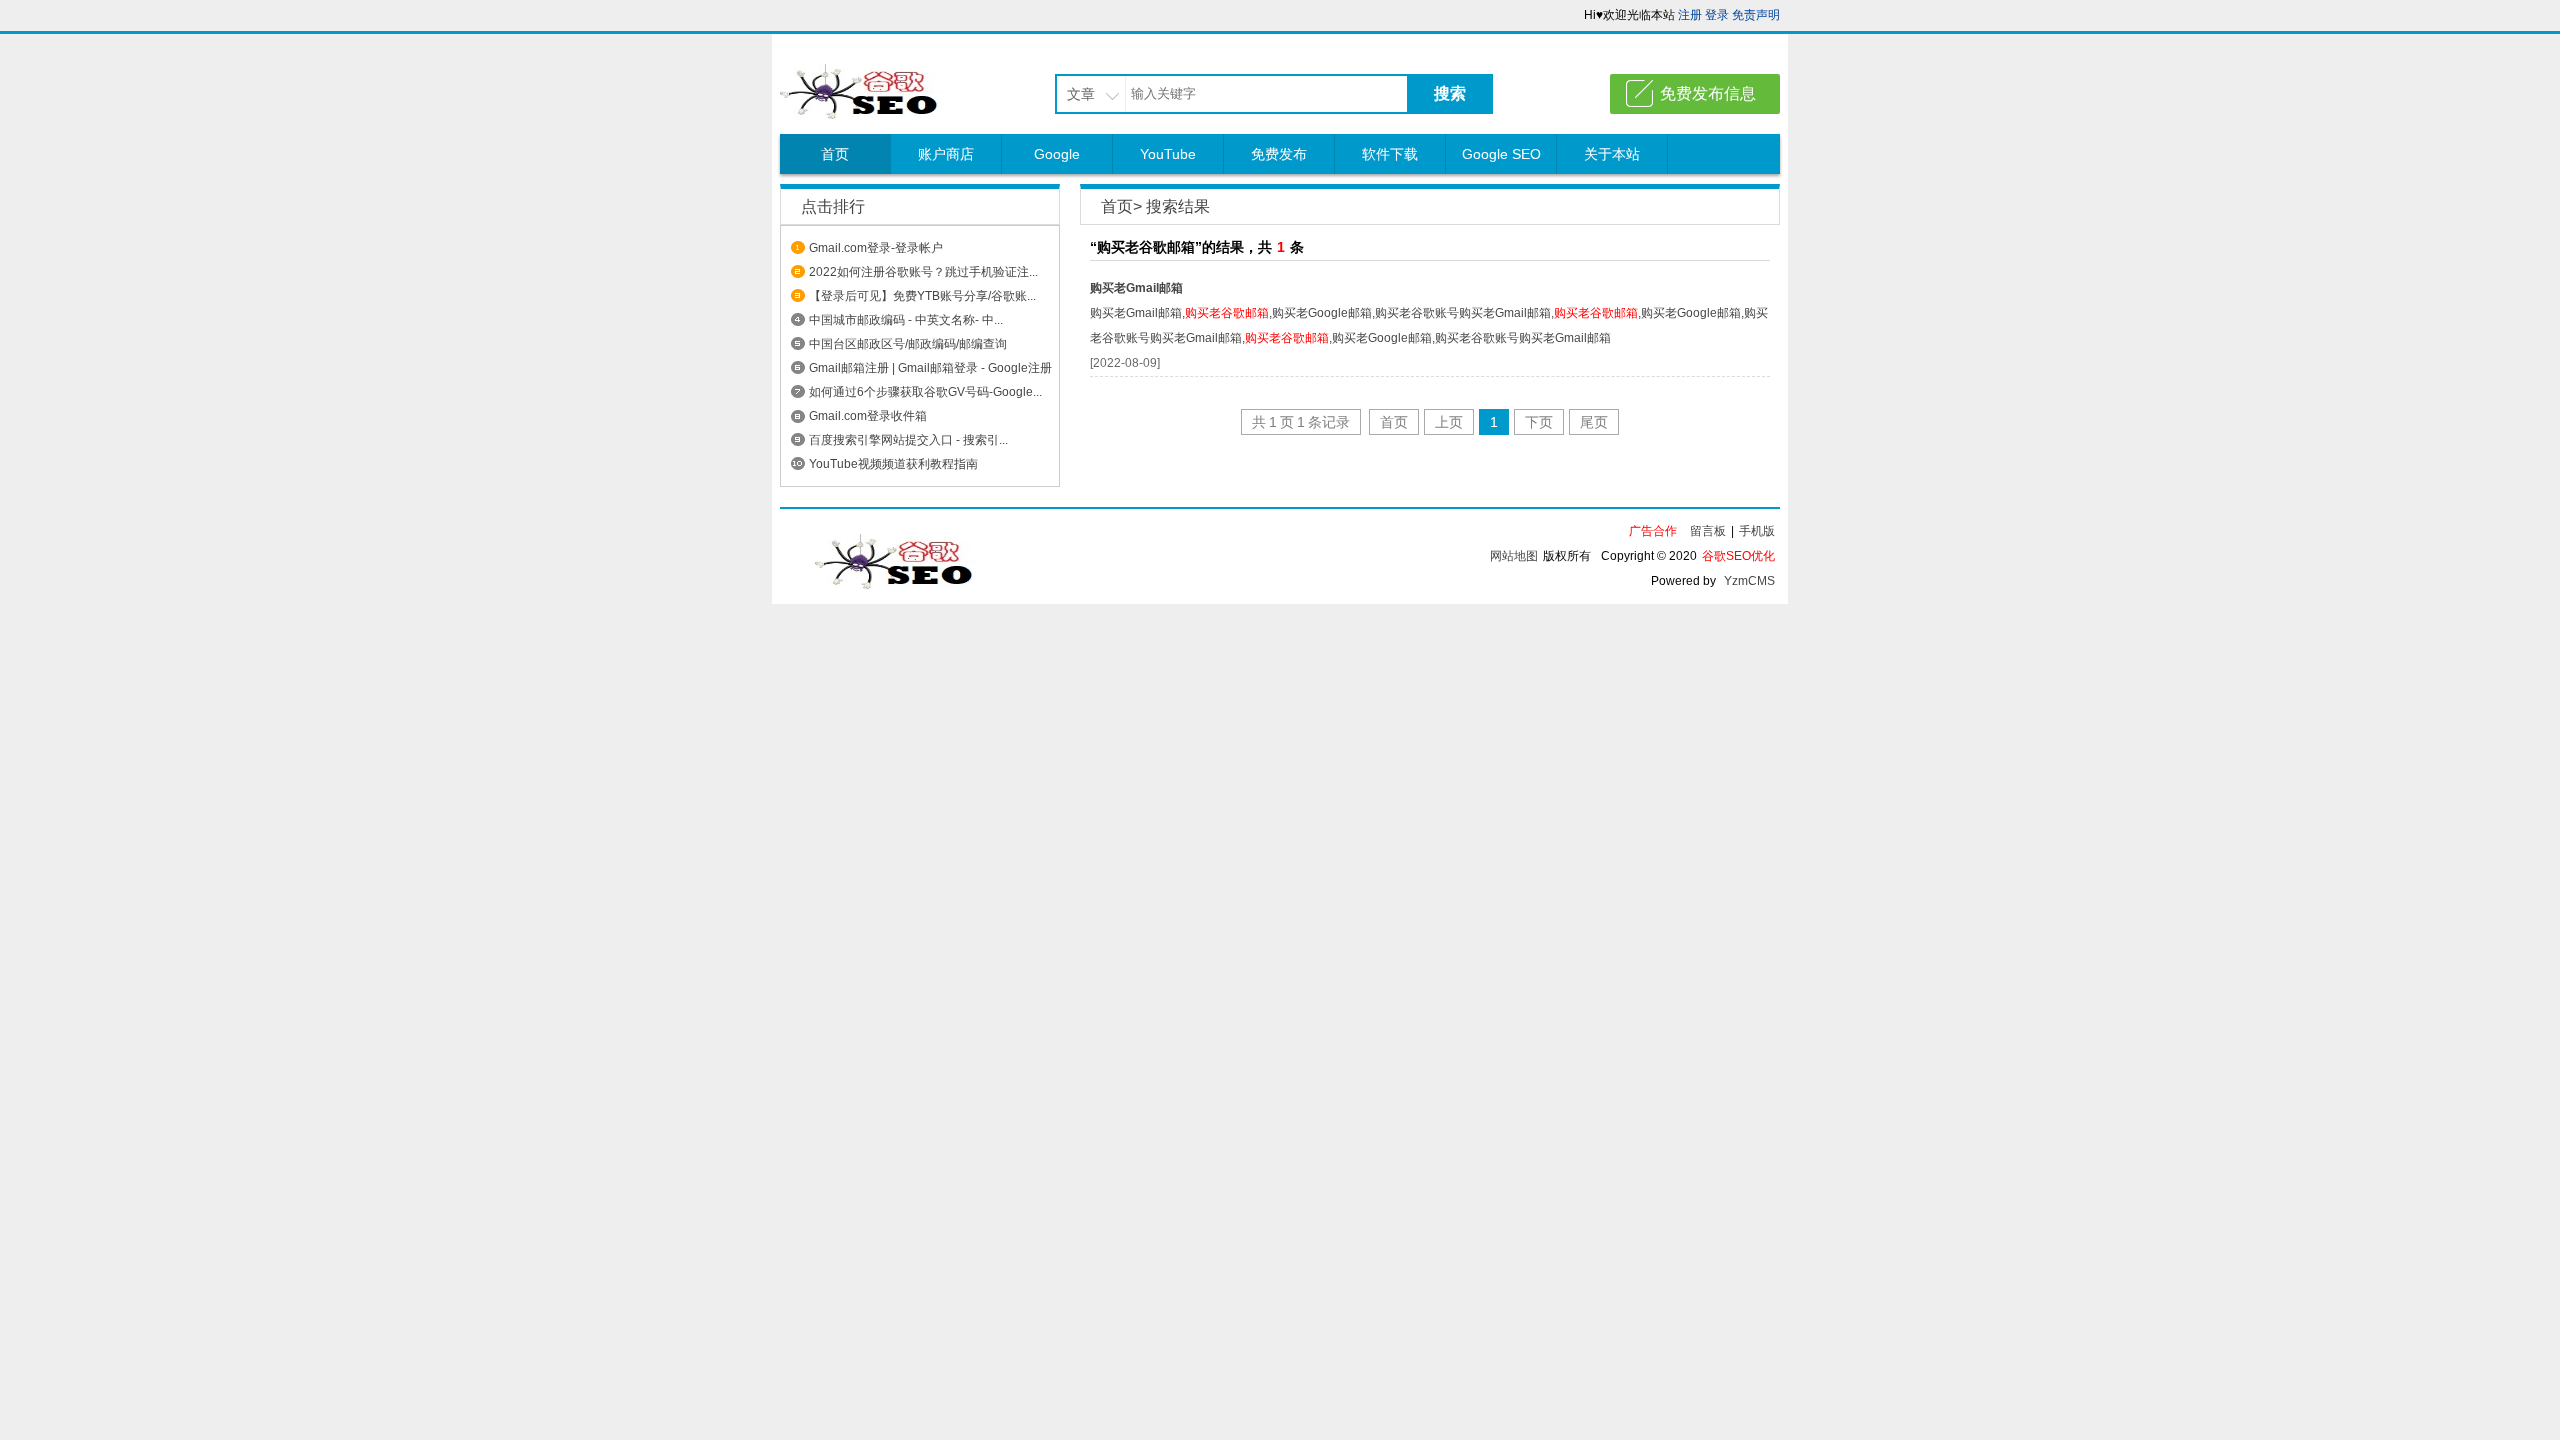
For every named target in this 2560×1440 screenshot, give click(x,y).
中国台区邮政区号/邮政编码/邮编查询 (908, 344)
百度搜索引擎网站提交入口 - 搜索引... (908, 440)
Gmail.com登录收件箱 (868, 416)
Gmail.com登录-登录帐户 (876, 248)
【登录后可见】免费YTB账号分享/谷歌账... (922, 296)
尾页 (1594, 422)
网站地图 (1514, 556)
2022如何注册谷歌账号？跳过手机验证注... (923, 272)
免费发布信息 (1708, 93)
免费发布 (1279, 154)
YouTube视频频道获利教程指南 (893, 464)
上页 (1449, 422)
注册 (1690, 15)
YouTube (1168, 154)
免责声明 (1756, 15)
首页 (835, 154)
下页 (1539, 422)
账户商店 (946, 154)
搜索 (1450, 93)
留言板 (1708, 531)
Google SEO (1501, 154)
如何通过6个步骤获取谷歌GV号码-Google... (925, 392)
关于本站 (1612, 154)
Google (1057, 154)
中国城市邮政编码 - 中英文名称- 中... (906, 320)
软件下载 (1390, 154)
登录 (1717, 15)
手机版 (1757, 531)
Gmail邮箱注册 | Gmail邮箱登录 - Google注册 (930, 368)
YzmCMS (1749, 581)
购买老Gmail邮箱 (1136, 288)
